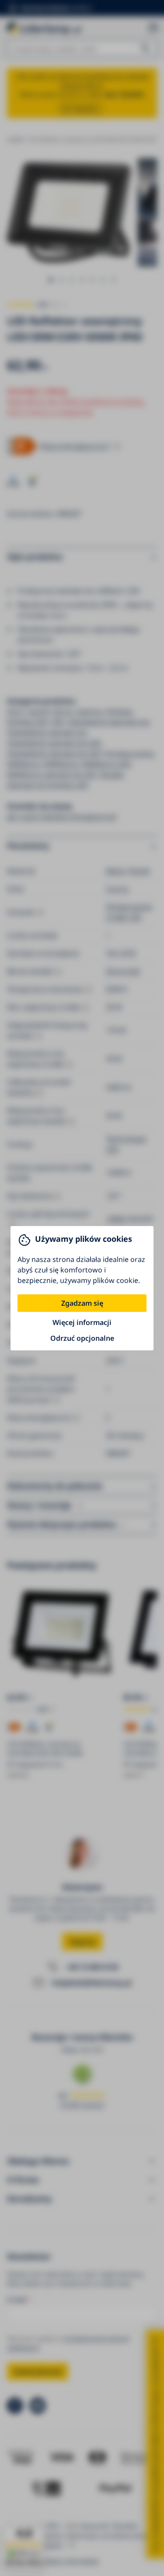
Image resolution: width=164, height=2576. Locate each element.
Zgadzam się (82, 1303)
